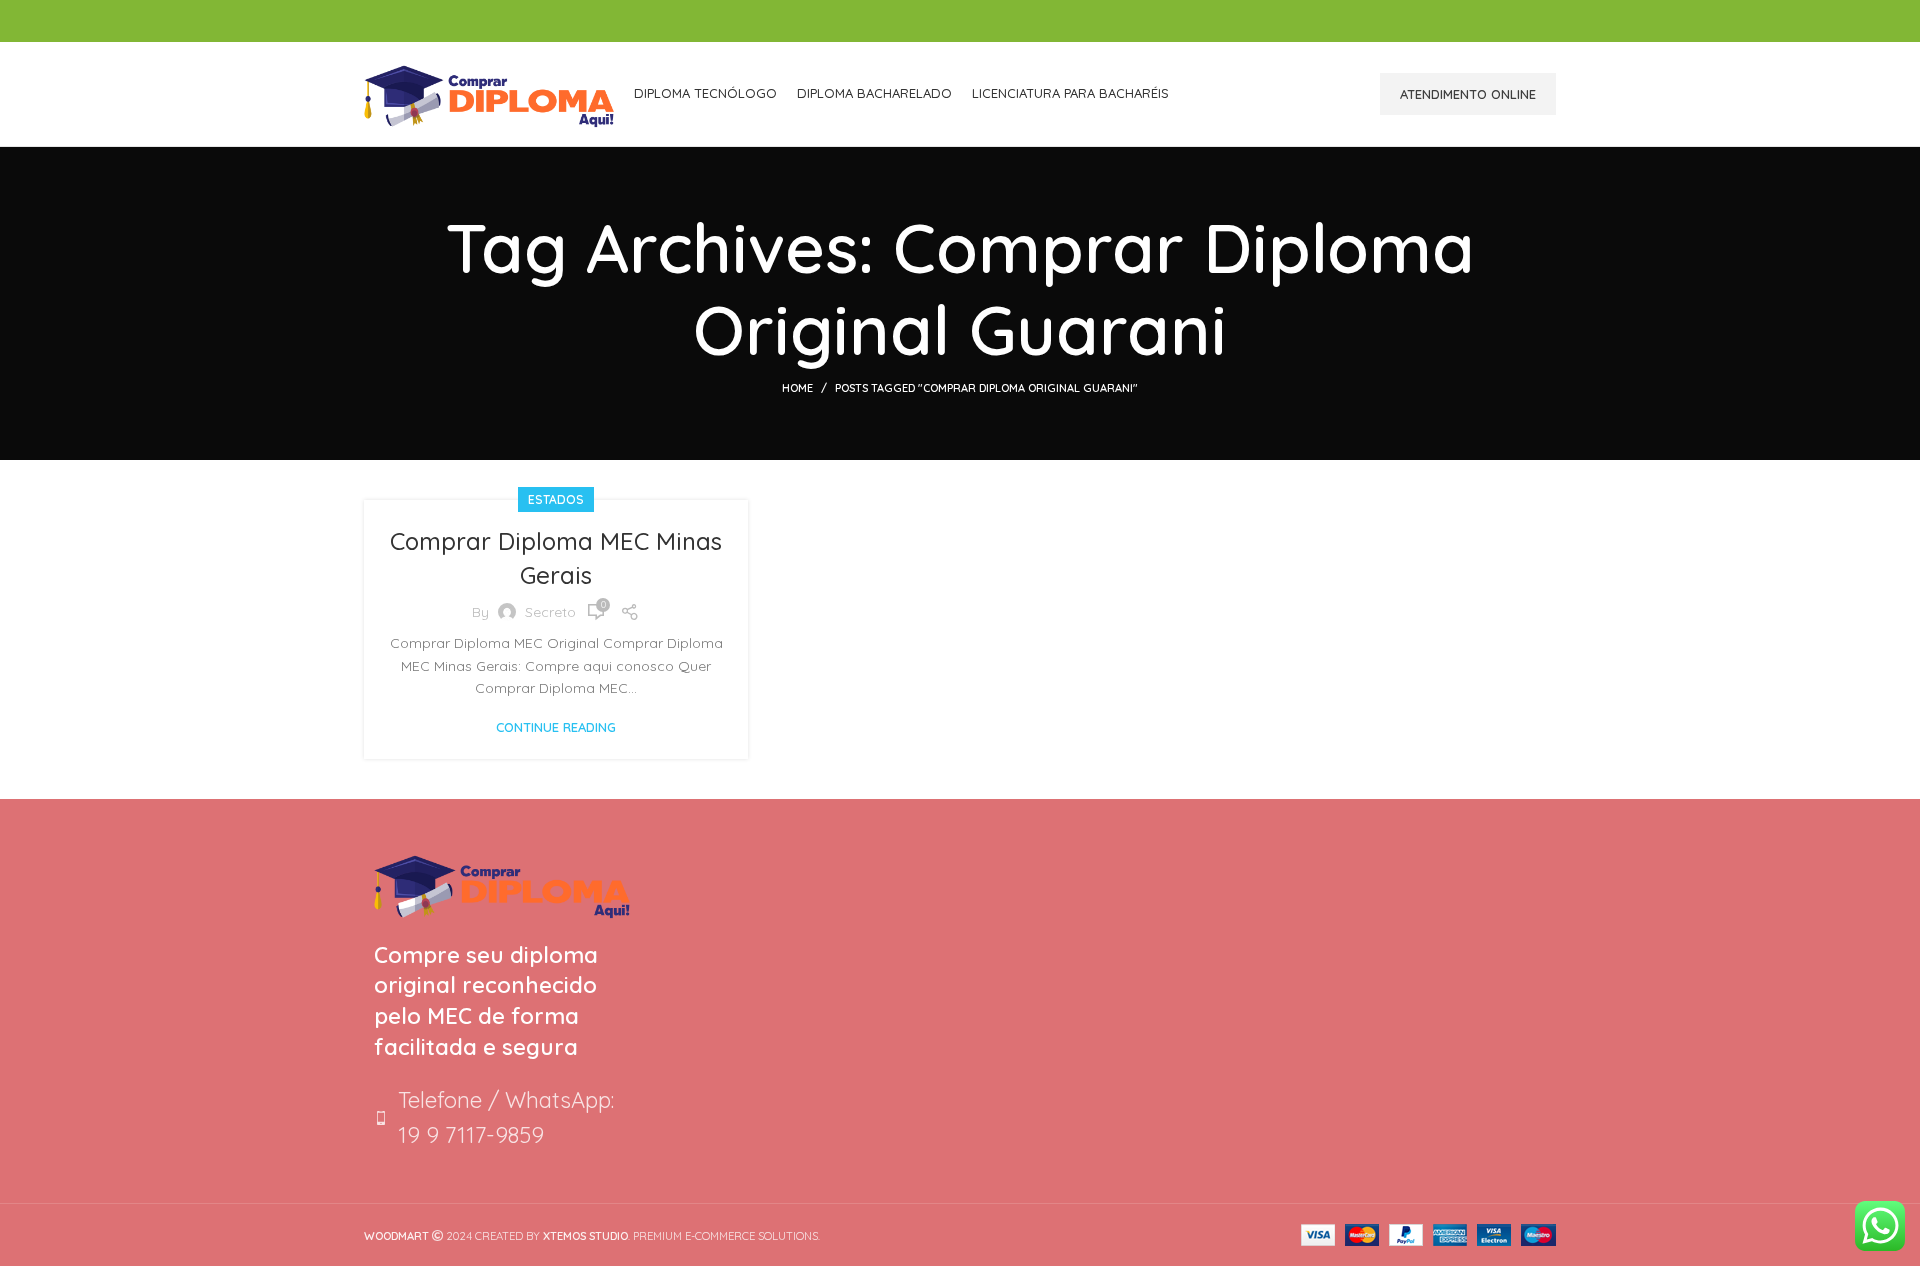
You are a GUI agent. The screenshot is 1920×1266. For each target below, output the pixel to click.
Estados (556, 499)
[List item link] (502, 1118)
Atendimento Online (1468, 94)
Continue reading (556, 727)
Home (797, 388)
